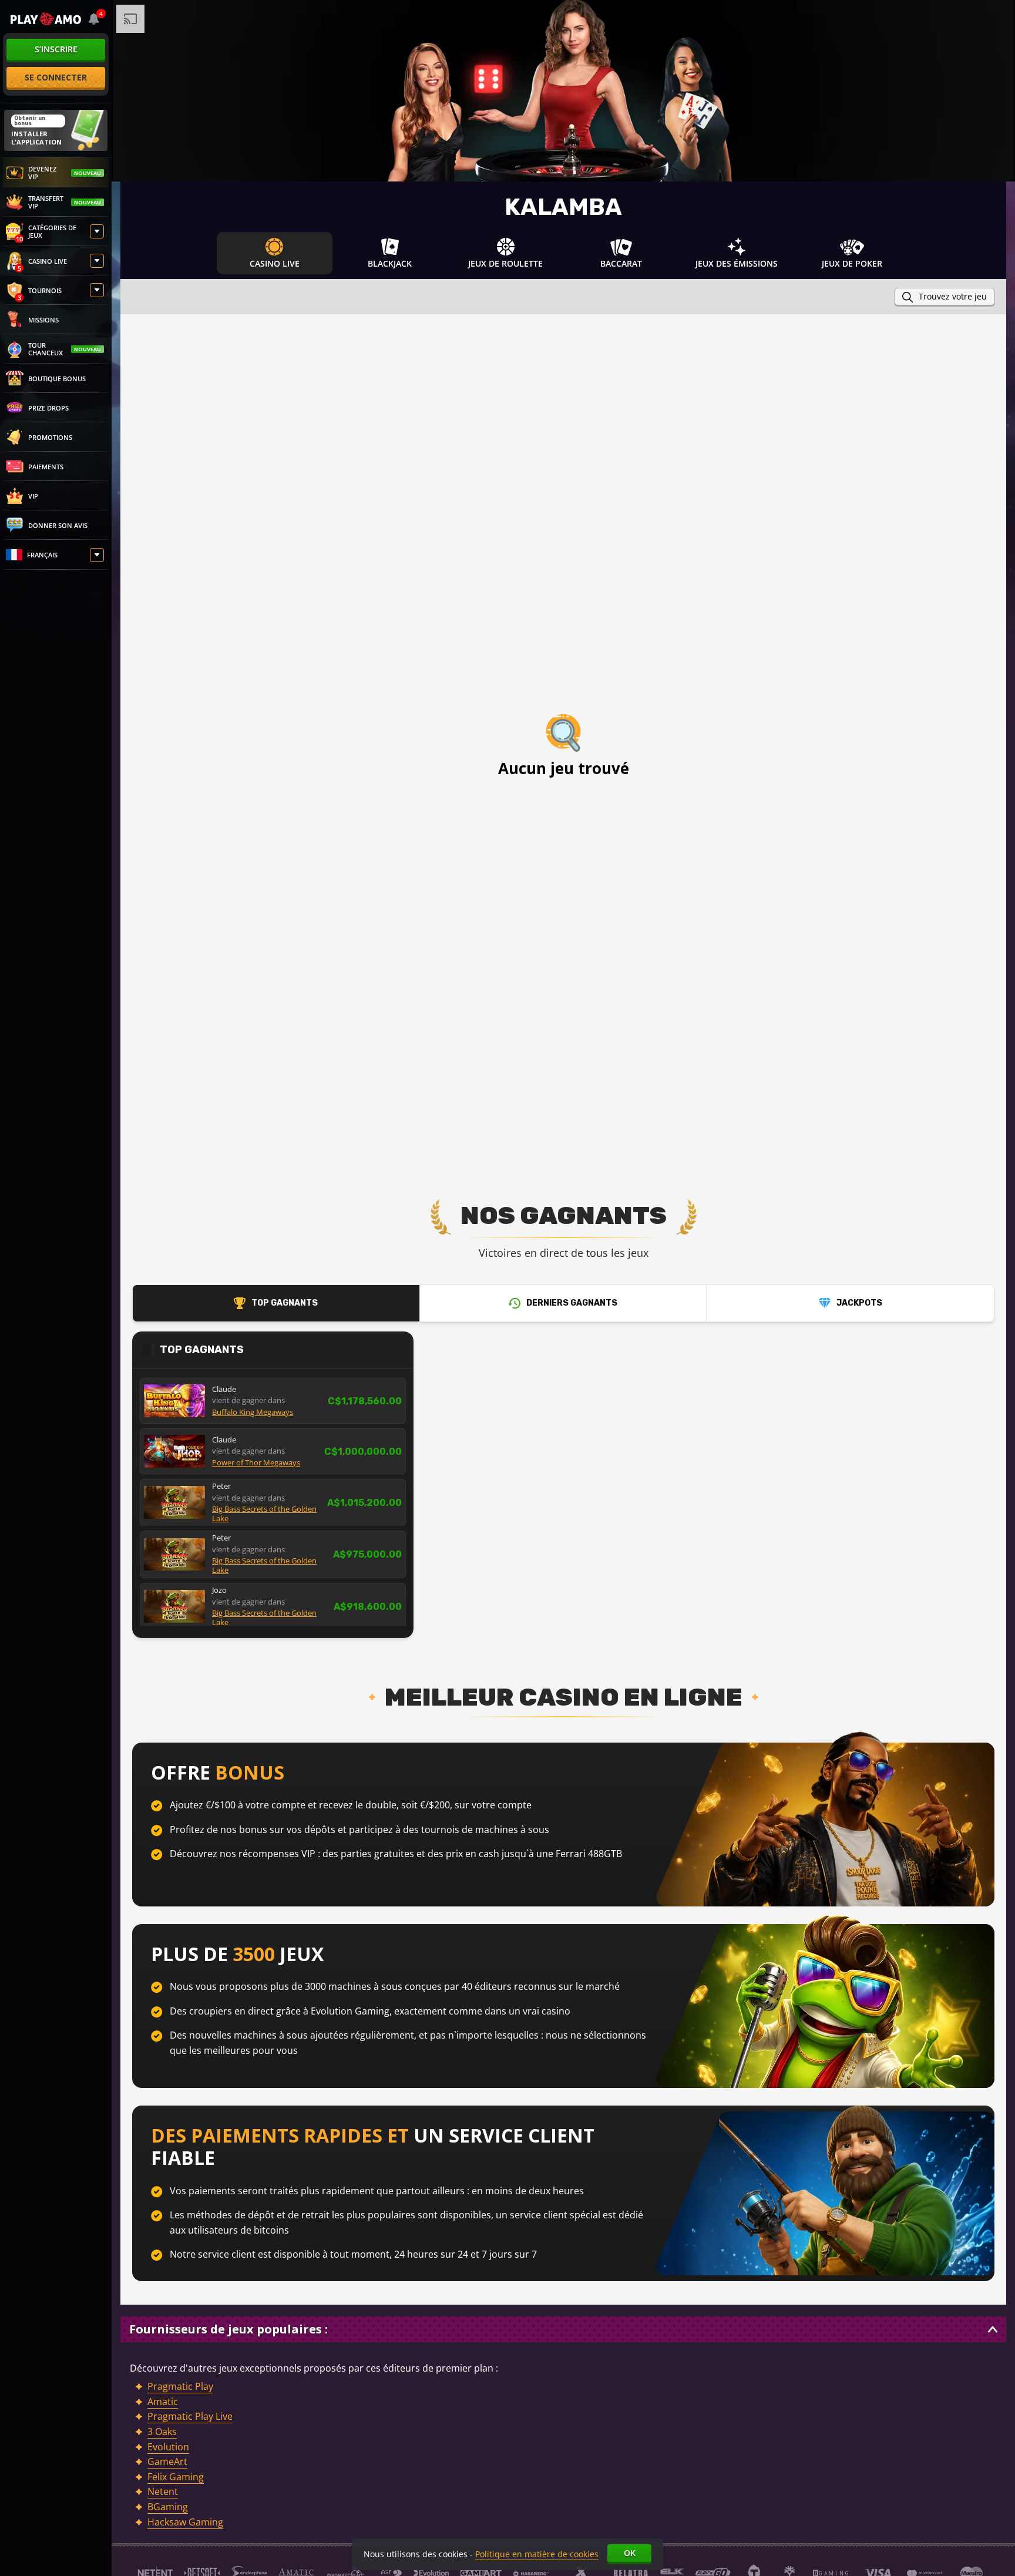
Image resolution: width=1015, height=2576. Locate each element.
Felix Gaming (176, 2477)
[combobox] (94, 19)
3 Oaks (162, 2432)
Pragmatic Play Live (190, 2416)
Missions (43, 320)
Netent (163, 2491)
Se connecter (56, 77)
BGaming (168, 2507)
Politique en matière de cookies (537, 2554)
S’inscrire (56, 49)
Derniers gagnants (572, 1303)
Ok (630, 2553)
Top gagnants (285, 1303)
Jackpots (859, 1303)
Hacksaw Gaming (185, 2522)
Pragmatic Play (180, 2386)
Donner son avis (58, 525)
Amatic (163, 2402)
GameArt (167, 2461)
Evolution (168, 2447)
